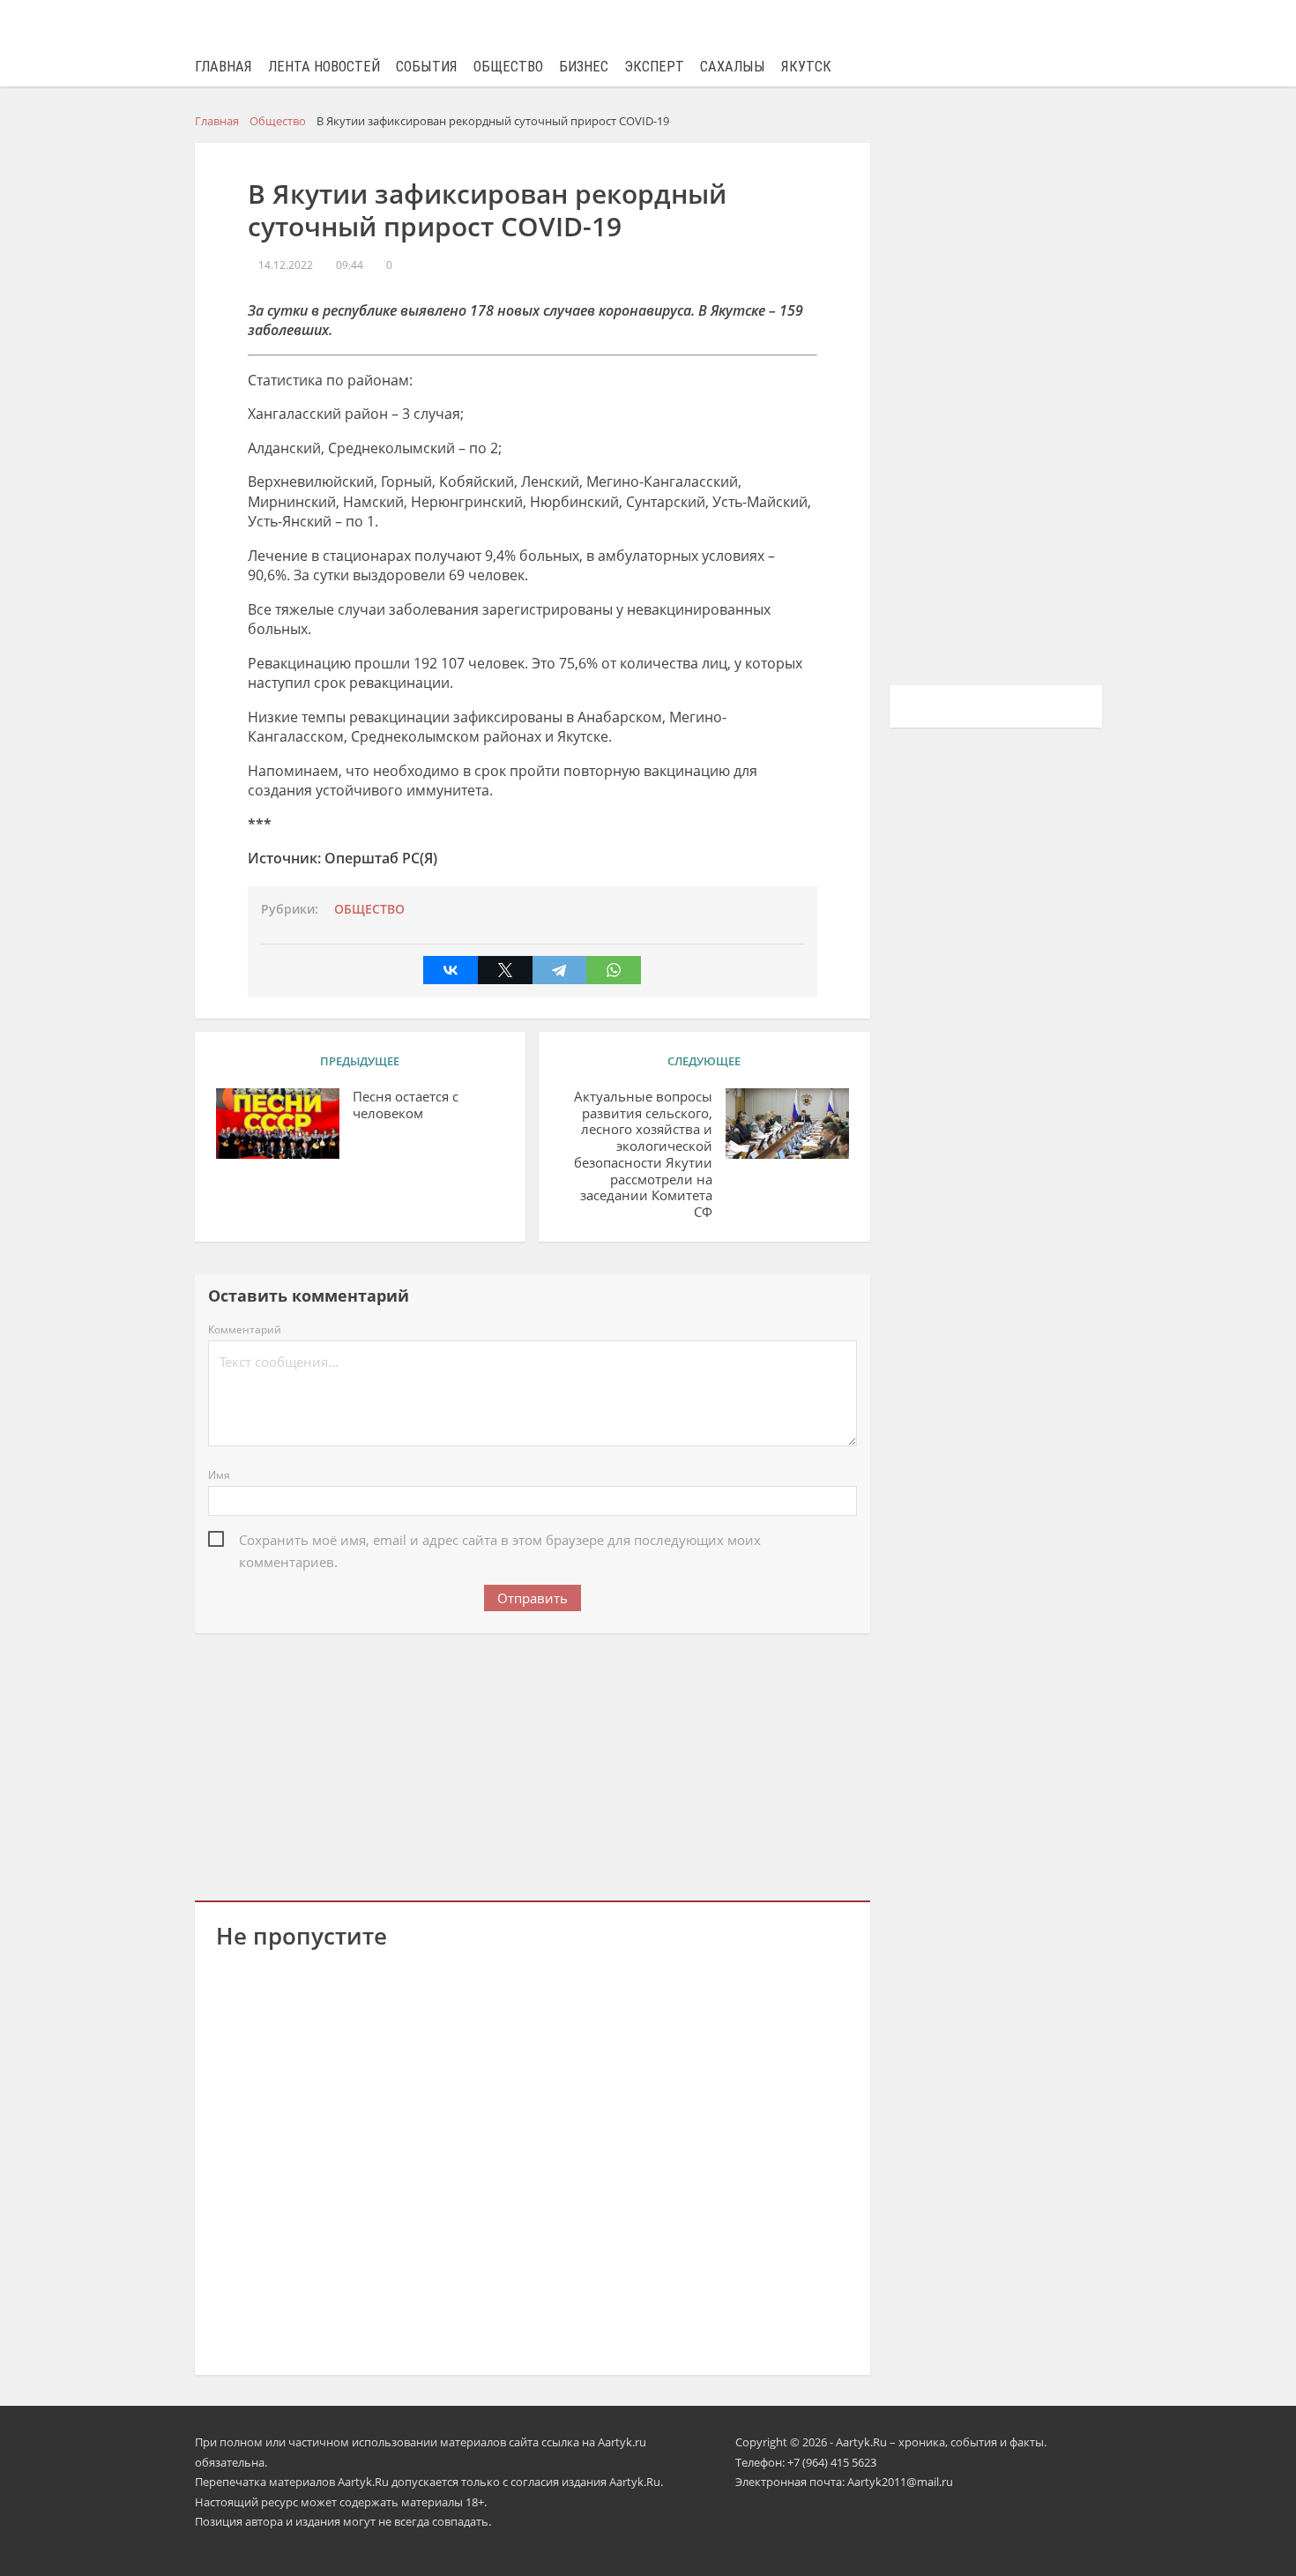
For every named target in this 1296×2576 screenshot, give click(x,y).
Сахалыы (733, 67)
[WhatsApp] (614, 970)
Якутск (806, 67)
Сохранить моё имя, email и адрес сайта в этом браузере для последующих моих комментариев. (500, 1541)
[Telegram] (560, 970)
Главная (223, 67)
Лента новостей (324, 67)
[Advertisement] (533, 1764)
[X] (505, 970)
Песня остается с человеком (406, 1105)
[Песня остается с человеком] (278, 1124)
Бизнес (584, 67)
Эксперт (654, 67)
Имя (219, 1475)
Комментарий (245, 1329)
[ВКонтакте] (451, 970)
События (427, 67)
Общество (508, 67)
